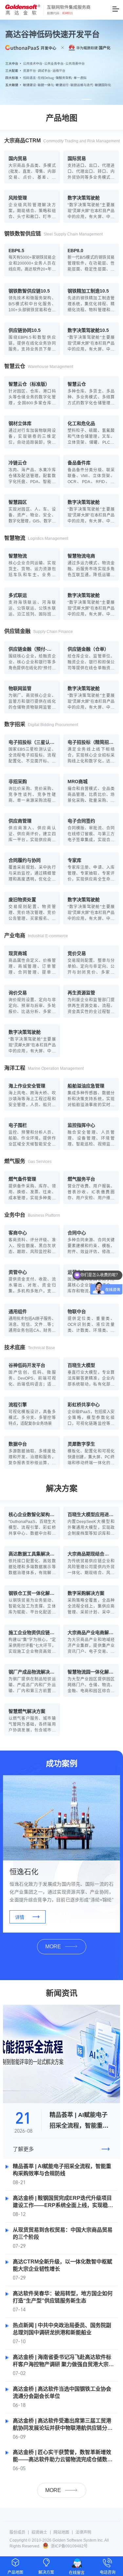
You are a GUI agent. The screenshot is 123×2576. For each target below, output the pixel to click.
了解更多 (61, 2149)
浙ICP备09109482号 (69, 2546)
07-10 (19, 2341)
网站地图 (61, 2532)
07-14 (19, 2309)
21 (23, 2117)
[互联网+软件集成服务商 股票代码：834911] (48, 11)
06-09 (19, 2436)
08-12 (19, 2214)
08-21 (19, 2182)
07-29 (19, 2246)
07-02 (19, 2373)
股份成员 (17, 2532)
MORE (53, 1947)
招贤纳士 (39, 2532)
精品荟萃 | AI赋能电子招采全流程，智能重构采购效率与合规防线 (79, 2126)
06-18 (19, 2405)
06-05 (19, 2468)
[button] (37, 99)
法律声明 (83, 2532)
